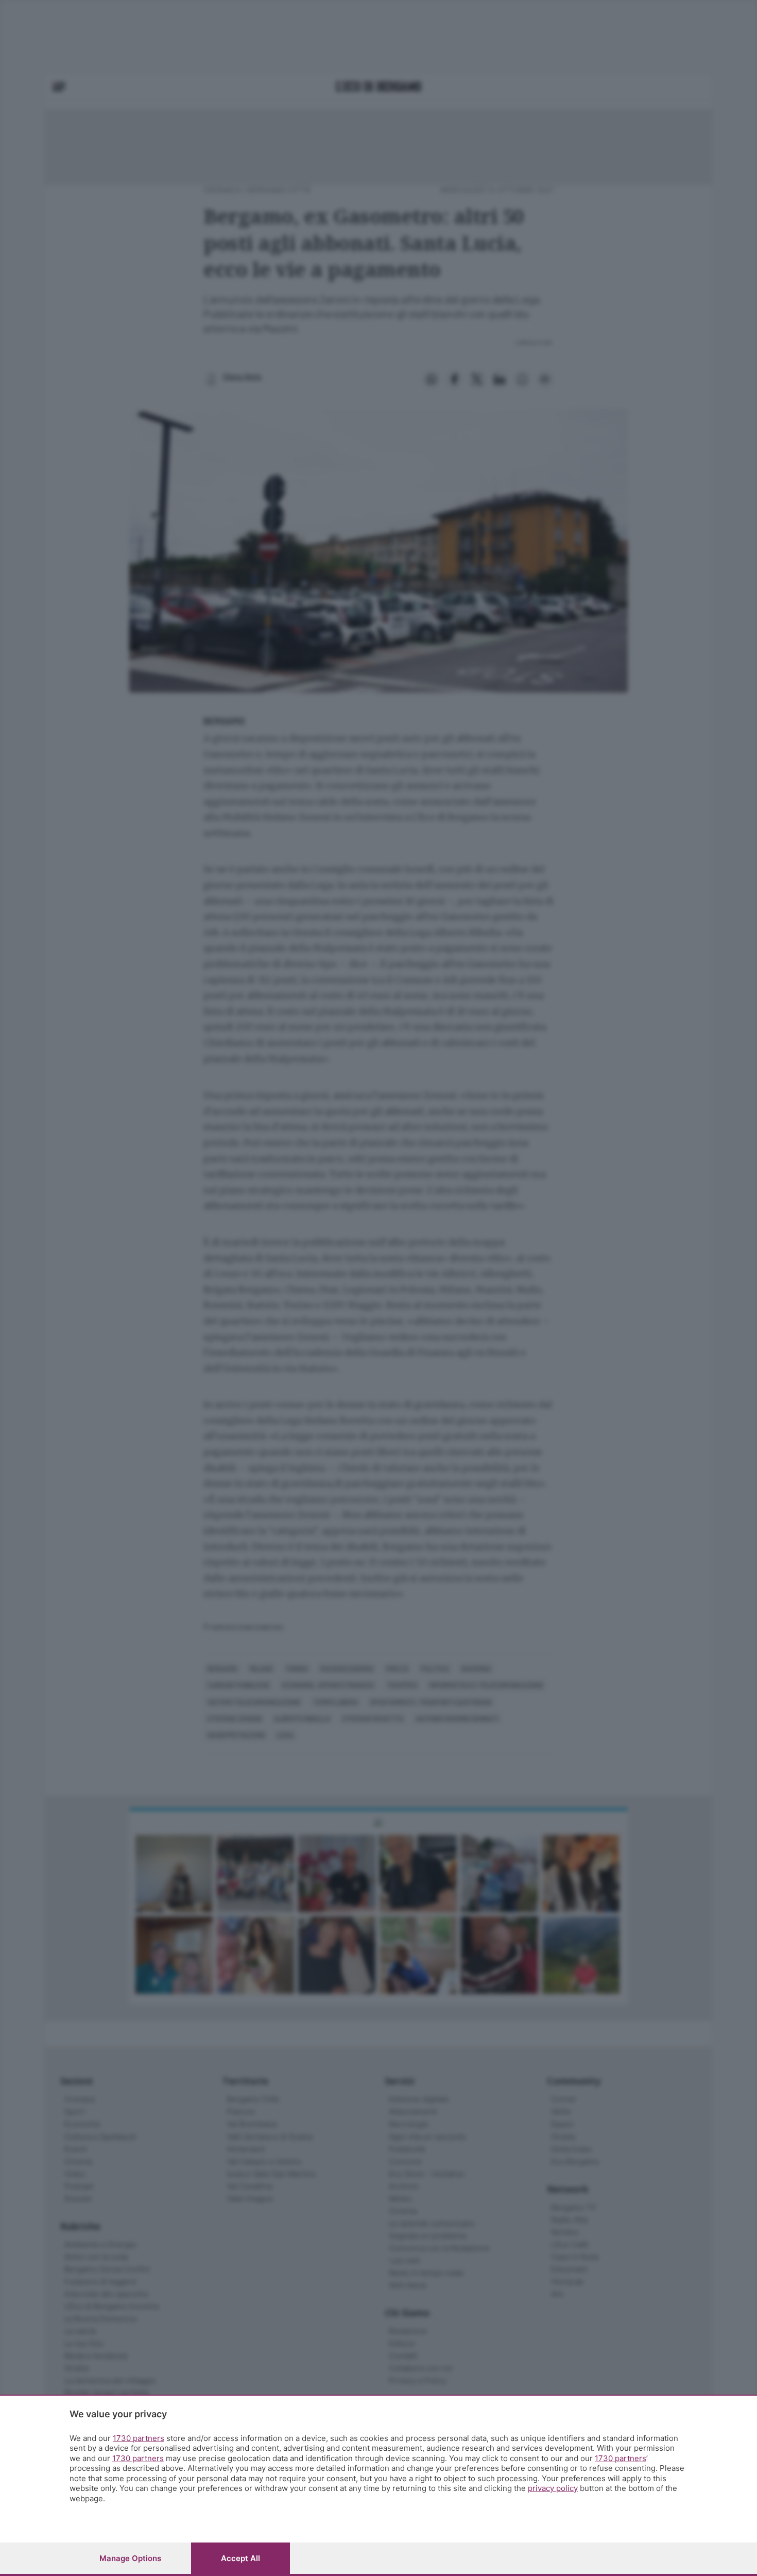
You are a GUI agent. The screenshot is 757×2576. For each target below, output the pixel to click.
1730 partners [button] (139, 2438)
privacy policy (553, 2488)
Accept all (240, 2558)
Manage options (130, 2558)
